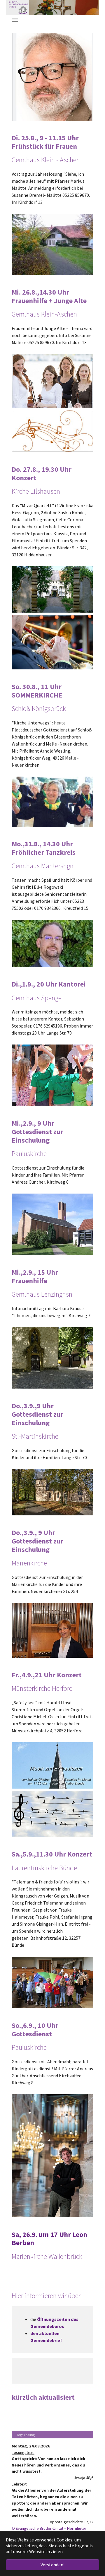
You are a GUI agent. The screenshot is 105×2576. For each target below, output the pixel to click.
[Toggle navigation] (15, 20)
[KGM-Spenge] (18, 7)
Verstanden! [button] (52, 2565)
